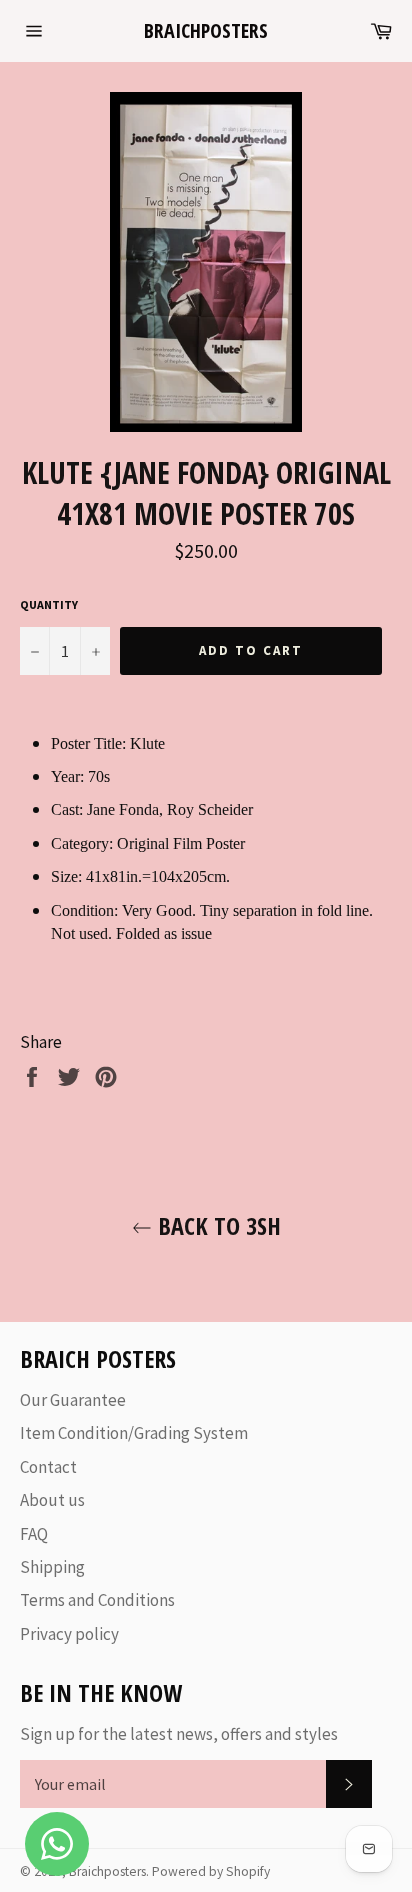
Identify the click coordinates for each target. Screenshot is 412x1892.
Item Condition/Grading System (134, 1433)
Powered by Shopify (211, 1871)
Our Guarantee (73, 1400)
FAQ (34, 1534)
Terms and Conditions (97, 1600)
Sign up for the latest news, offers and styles (179, 1734)
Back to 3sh (216, 1225)
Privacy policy (69, 1634)
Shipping (52, 1567)
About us (52, 1500)
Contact (48, 1467)
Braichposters (206, 30)
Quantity (49, 604)
